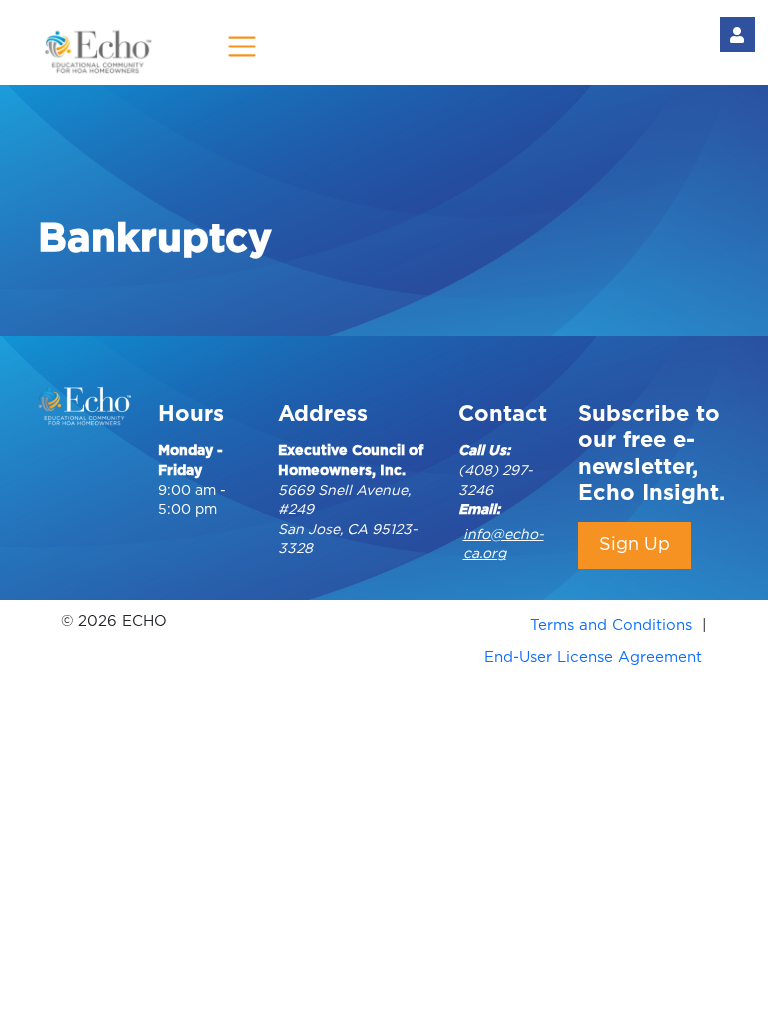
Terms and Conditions (611, 625)
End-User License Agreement (593, 657)
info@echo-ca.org (503, 545)
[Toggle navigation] (242, 46)
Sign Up (634, 545)
